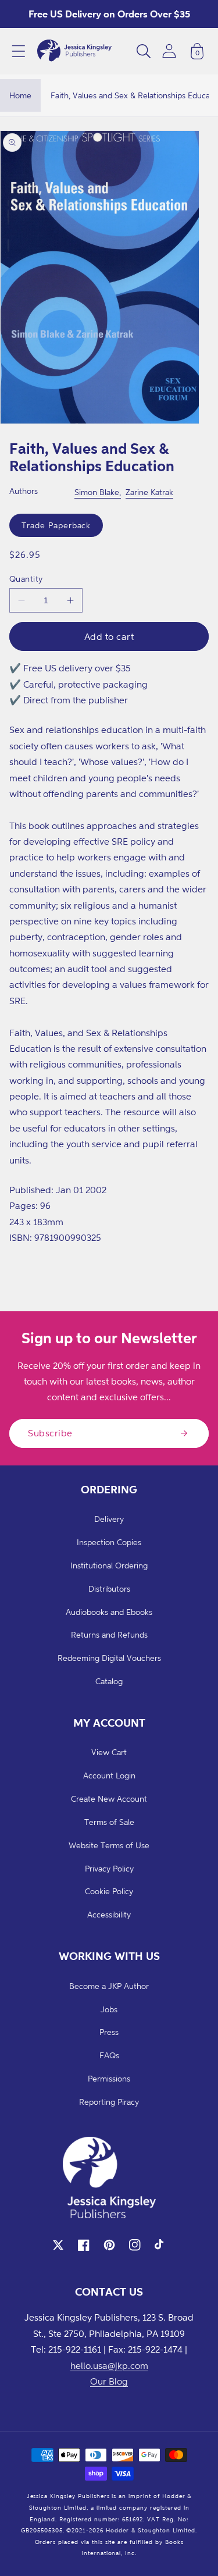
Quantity (26, 579)
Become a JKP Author (109, 1986)
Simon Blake (97, 492)
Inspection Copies (109, 1542)
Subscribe (50, 1433)
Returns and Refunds (109, 1634)
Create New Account (109, 1798)
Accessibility (109, 1914)
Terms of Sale (109, 1822)
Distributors (109, 1588)
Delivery (109, 1519)
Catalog (109, 1681)
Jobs (109, 2009)
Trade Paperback (56, 525)
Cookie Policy (109, 1891)
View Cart (109, 1752)
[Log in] (169, 51)
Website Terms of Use (109, 1845)
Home (20, 95)
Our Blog (109, 2381)
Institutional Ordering (109, 1565)
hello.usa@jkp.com (109, 2365)
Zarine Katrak (149, 492)
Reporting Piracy (109, 2102)
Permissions (109, 2078)
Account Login (109, 1775)
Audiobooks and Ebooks (109, 1612)
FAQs (109, 2055)
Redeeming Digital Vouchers (109, 1658)
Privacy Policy (109, 1868)
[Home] (74, 51)
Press (109, 2032)
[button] (19, 51)
